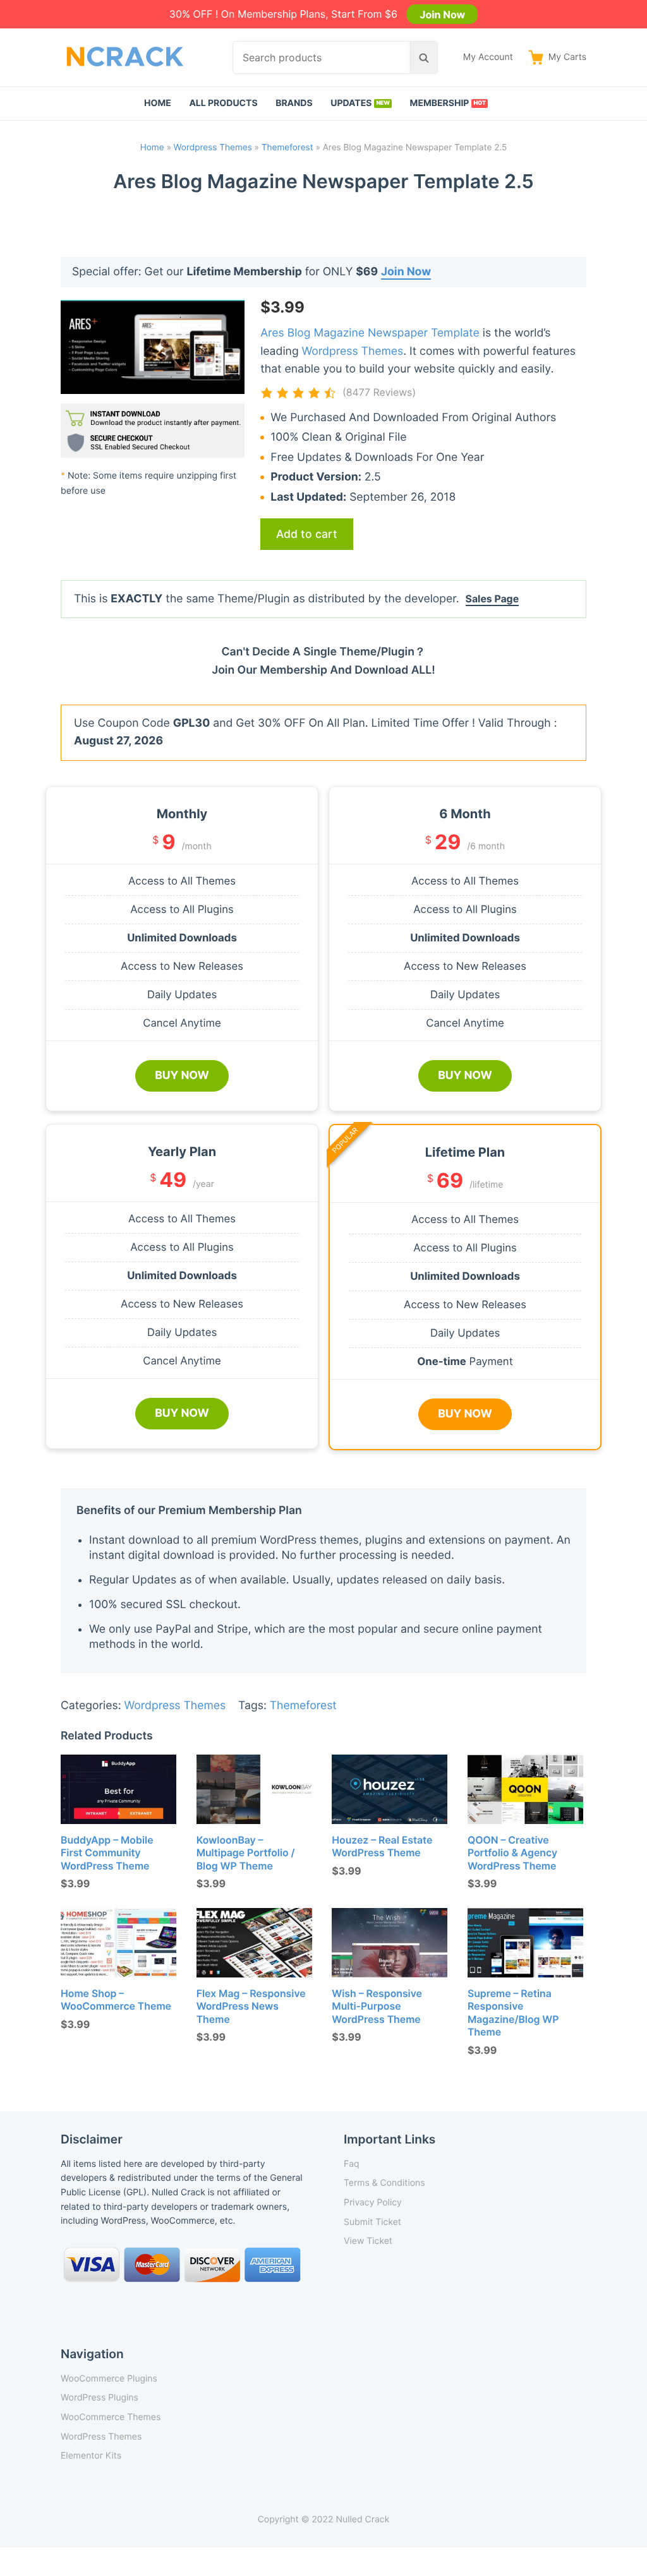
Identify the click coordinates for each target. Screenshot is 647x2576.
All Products (223, 103)
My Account (488, 57)
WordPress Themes (101, 2437)
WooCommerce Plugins (109, 2379)
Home (158, 103)
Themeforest (287, 148)
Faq (352, 2164)
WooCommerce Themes (111, 2417)
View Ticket (368, 2241)
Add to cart (307, 534)
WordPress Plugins (100, 2398)
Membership (440, 103)
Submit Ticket (372, 2222)
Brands (294, 103)
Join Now (442, 14)
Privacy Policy (373, 2203)
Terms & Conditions (384, 2183)
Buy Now (182, 1076)
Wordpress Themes (213, 148)
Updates (351, 103)
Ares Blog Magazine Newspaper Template (370, 333)
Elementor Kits (91, 2456)
